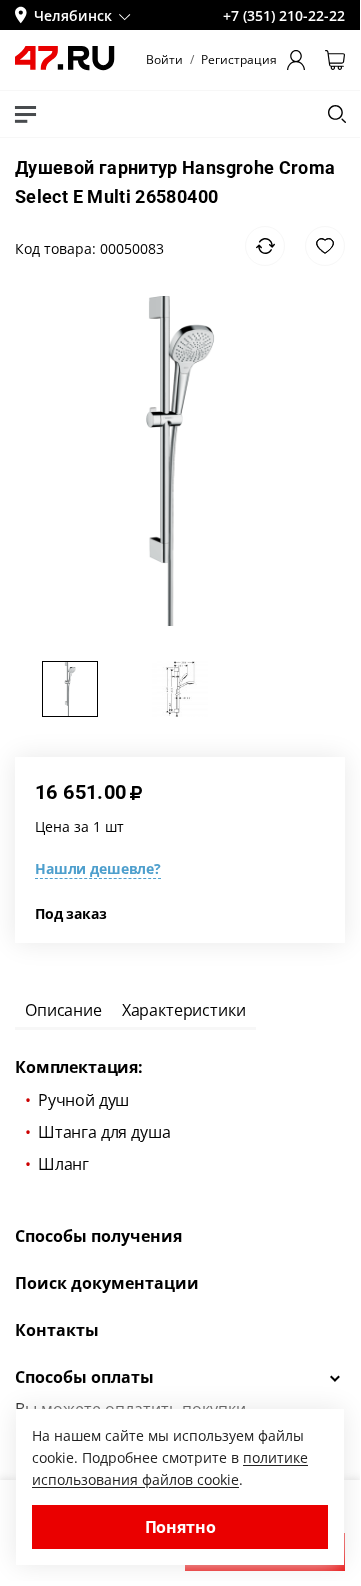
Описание (63, 1010)
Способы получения (98, 1236)
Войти (164, 60)
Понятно (180, 1527)
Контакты (57, 1330)
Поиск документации (107, 1283)
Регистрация (239, 60)
